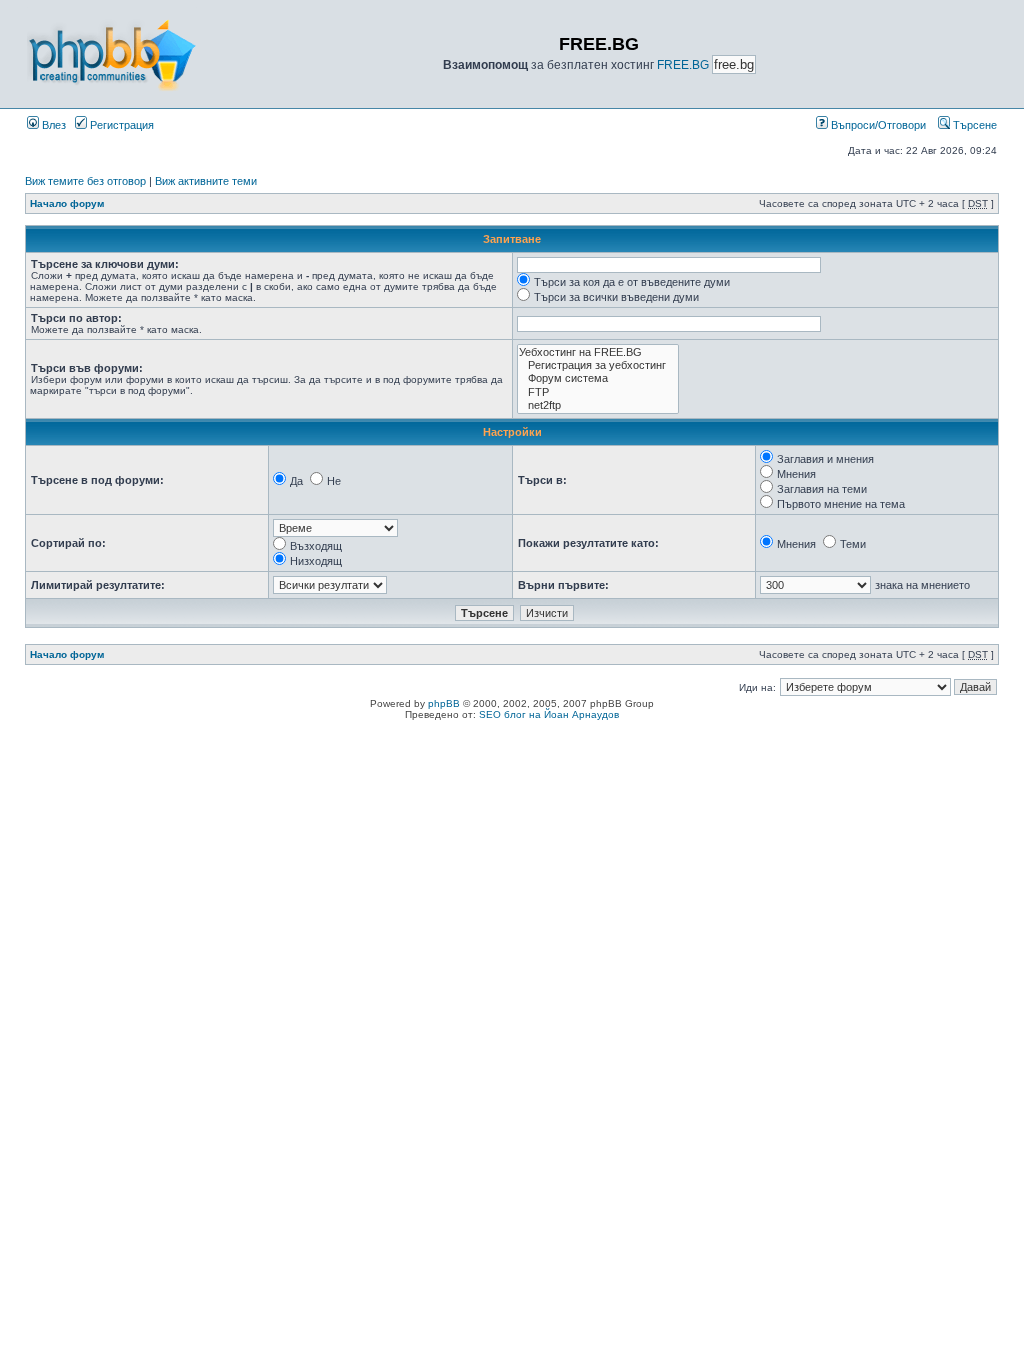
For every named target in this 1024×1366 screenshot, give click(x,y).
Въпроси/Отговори (877, 125)
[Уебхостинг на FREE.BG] (598, 352)
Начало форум (67, 203)
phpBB (444, 703)
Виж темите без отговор (85, 181)
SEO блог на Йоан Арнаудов (549, 714)
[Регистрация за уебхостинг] (598, 365)
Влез (52, 125)
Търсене (973, 125)
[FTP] (598, 392)
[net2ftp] (598, 405)
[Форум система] (598, 378)
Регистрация (120, 125)
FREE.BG (683, 65)
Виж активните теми (206, 181)
